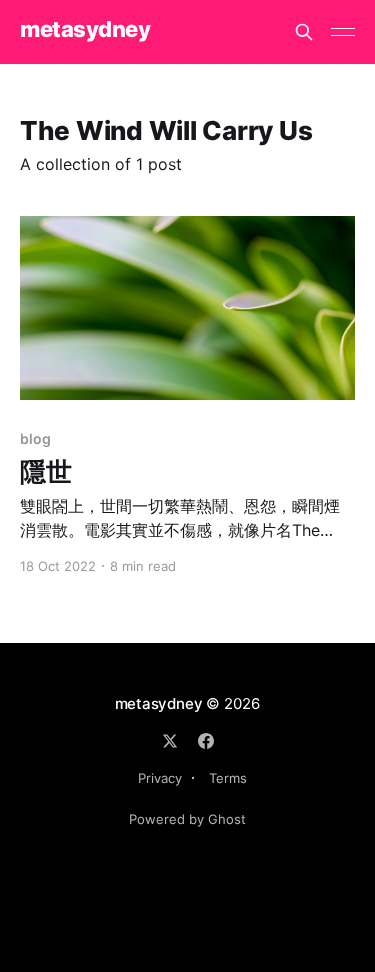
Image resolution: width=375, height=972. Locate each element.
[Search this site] (304, 32)
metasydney (85, 29)
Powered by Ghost (187, 819)
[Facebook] (206, 741)
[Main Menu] (343, 32)
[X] (170, 741)
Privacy (160, 778)
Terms (228, 778)
